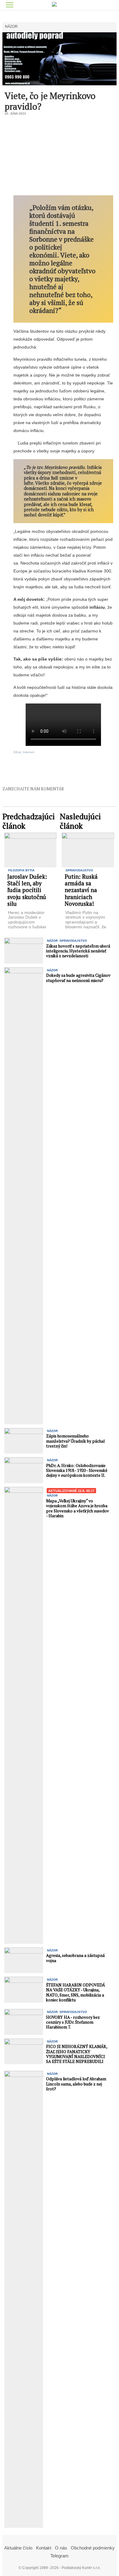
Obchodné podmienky (93, 2548)
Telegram (60, 2556)
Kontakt (44, 2548)
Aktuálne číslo (18, 2548)
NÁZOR (11, 27)
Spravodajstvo (79, 870)
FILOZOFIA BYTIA (21, 870)
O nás (61, 2548)
